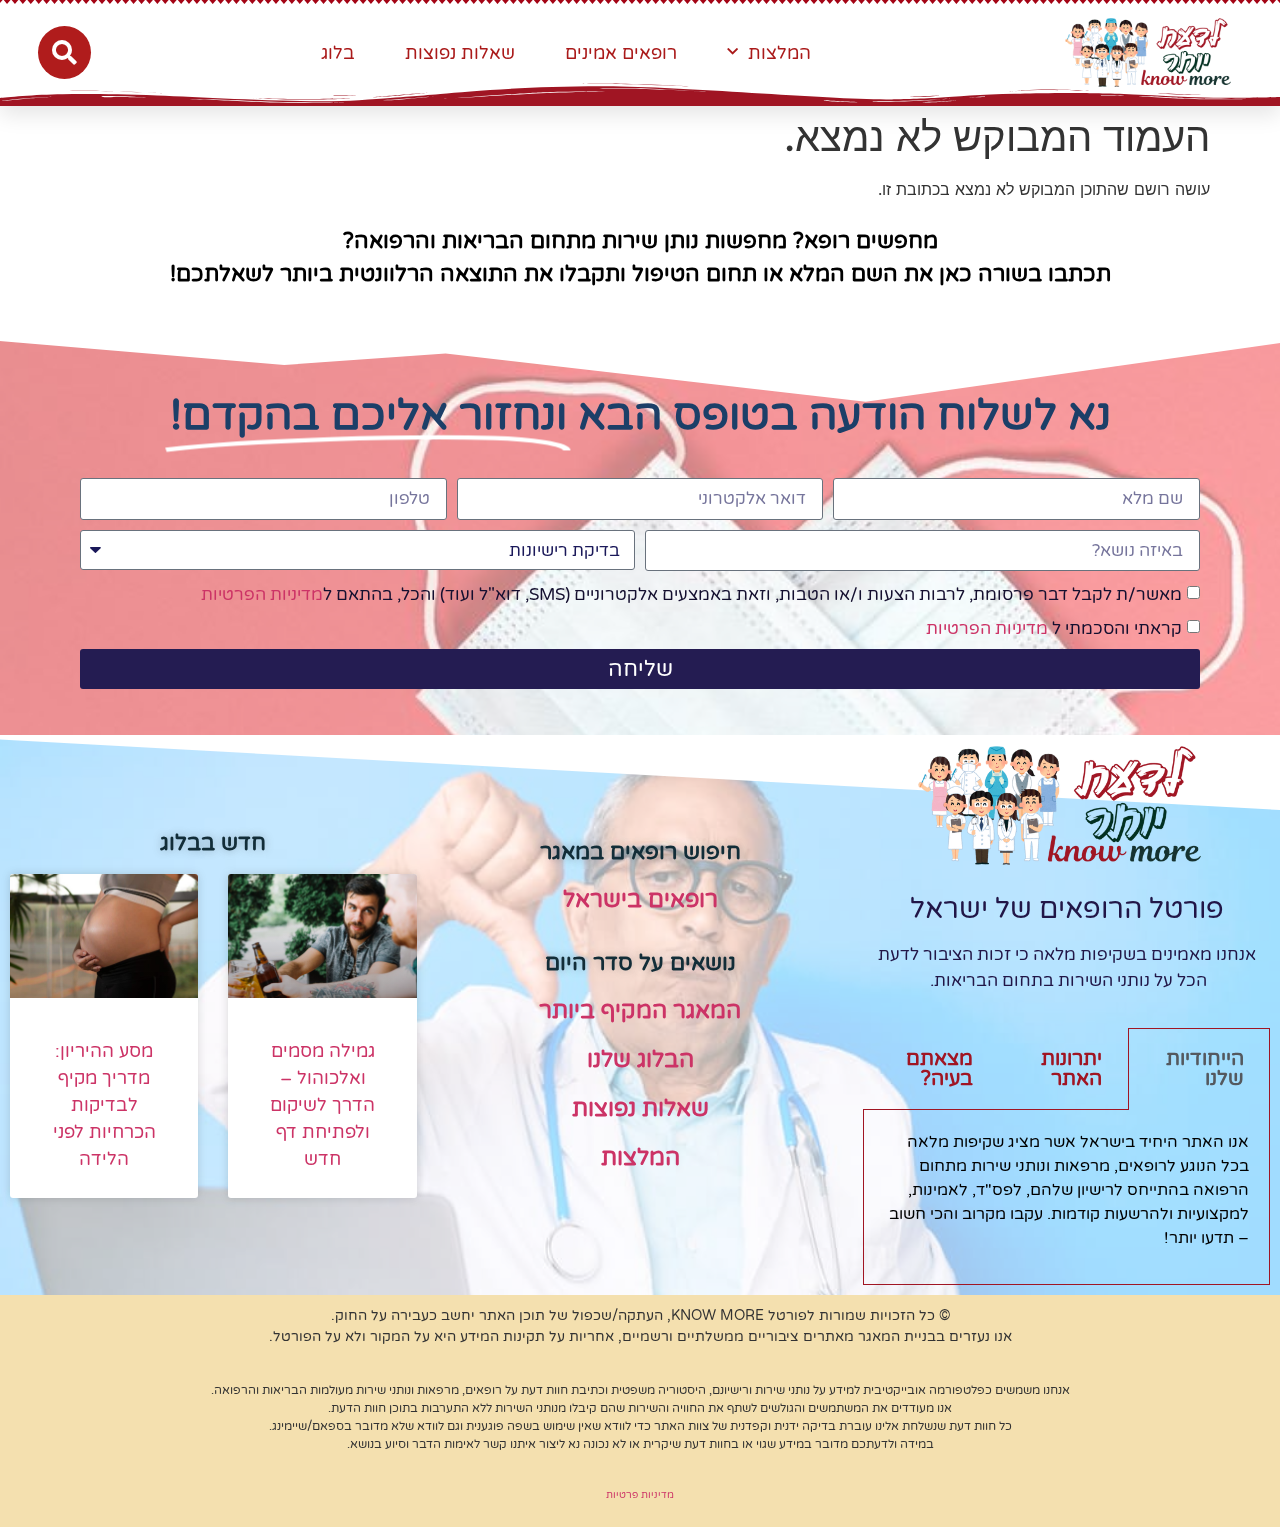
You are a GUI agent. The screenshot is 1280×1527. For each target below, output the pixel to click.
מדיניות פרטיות (640, 1495)
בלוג (338, 53)
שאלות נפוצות (460, 53)
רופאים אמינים (621, 53)
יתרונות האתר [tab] (1071, 1069)
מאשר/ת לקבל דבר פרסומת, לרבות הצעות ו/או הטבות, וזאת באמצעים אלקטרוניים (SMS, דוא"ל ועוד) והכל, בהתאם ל (691, 595)
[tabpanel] (1066, 1197)
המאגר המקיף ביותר (640, 1011)
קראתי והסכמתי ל (1054, 629)
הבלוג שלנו (640, 1060)
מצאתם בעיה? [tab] (939, 1069)
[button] (64, 52)
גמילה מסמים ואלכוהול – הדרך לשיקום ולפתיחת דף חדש (322, 1105)
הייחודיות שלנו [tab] (1205, 1069)
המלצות (779, 53)
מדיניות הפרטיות (262, 595)
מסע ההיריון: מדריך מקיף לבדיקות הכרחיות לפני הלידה (104, 1105)
